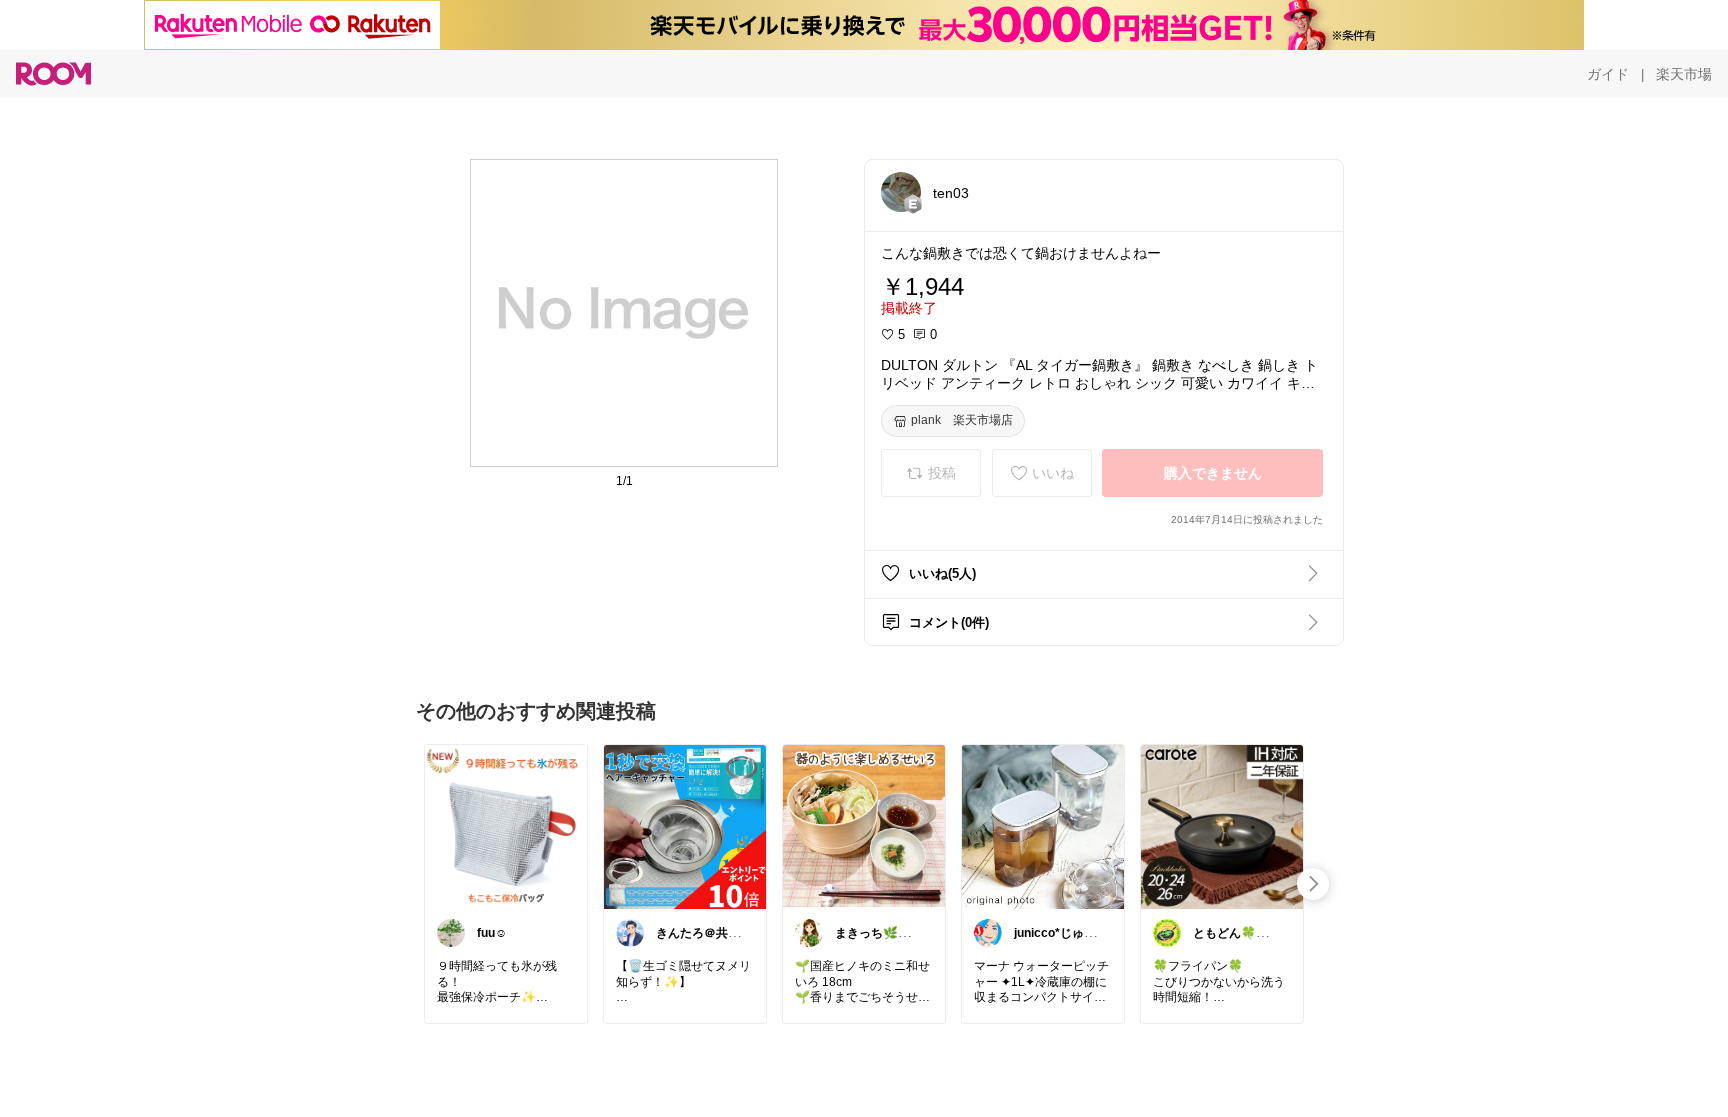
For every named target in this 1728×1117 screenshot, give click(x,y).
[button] (901, 192)
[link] (506, 826)
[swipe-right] (1313, 884)
